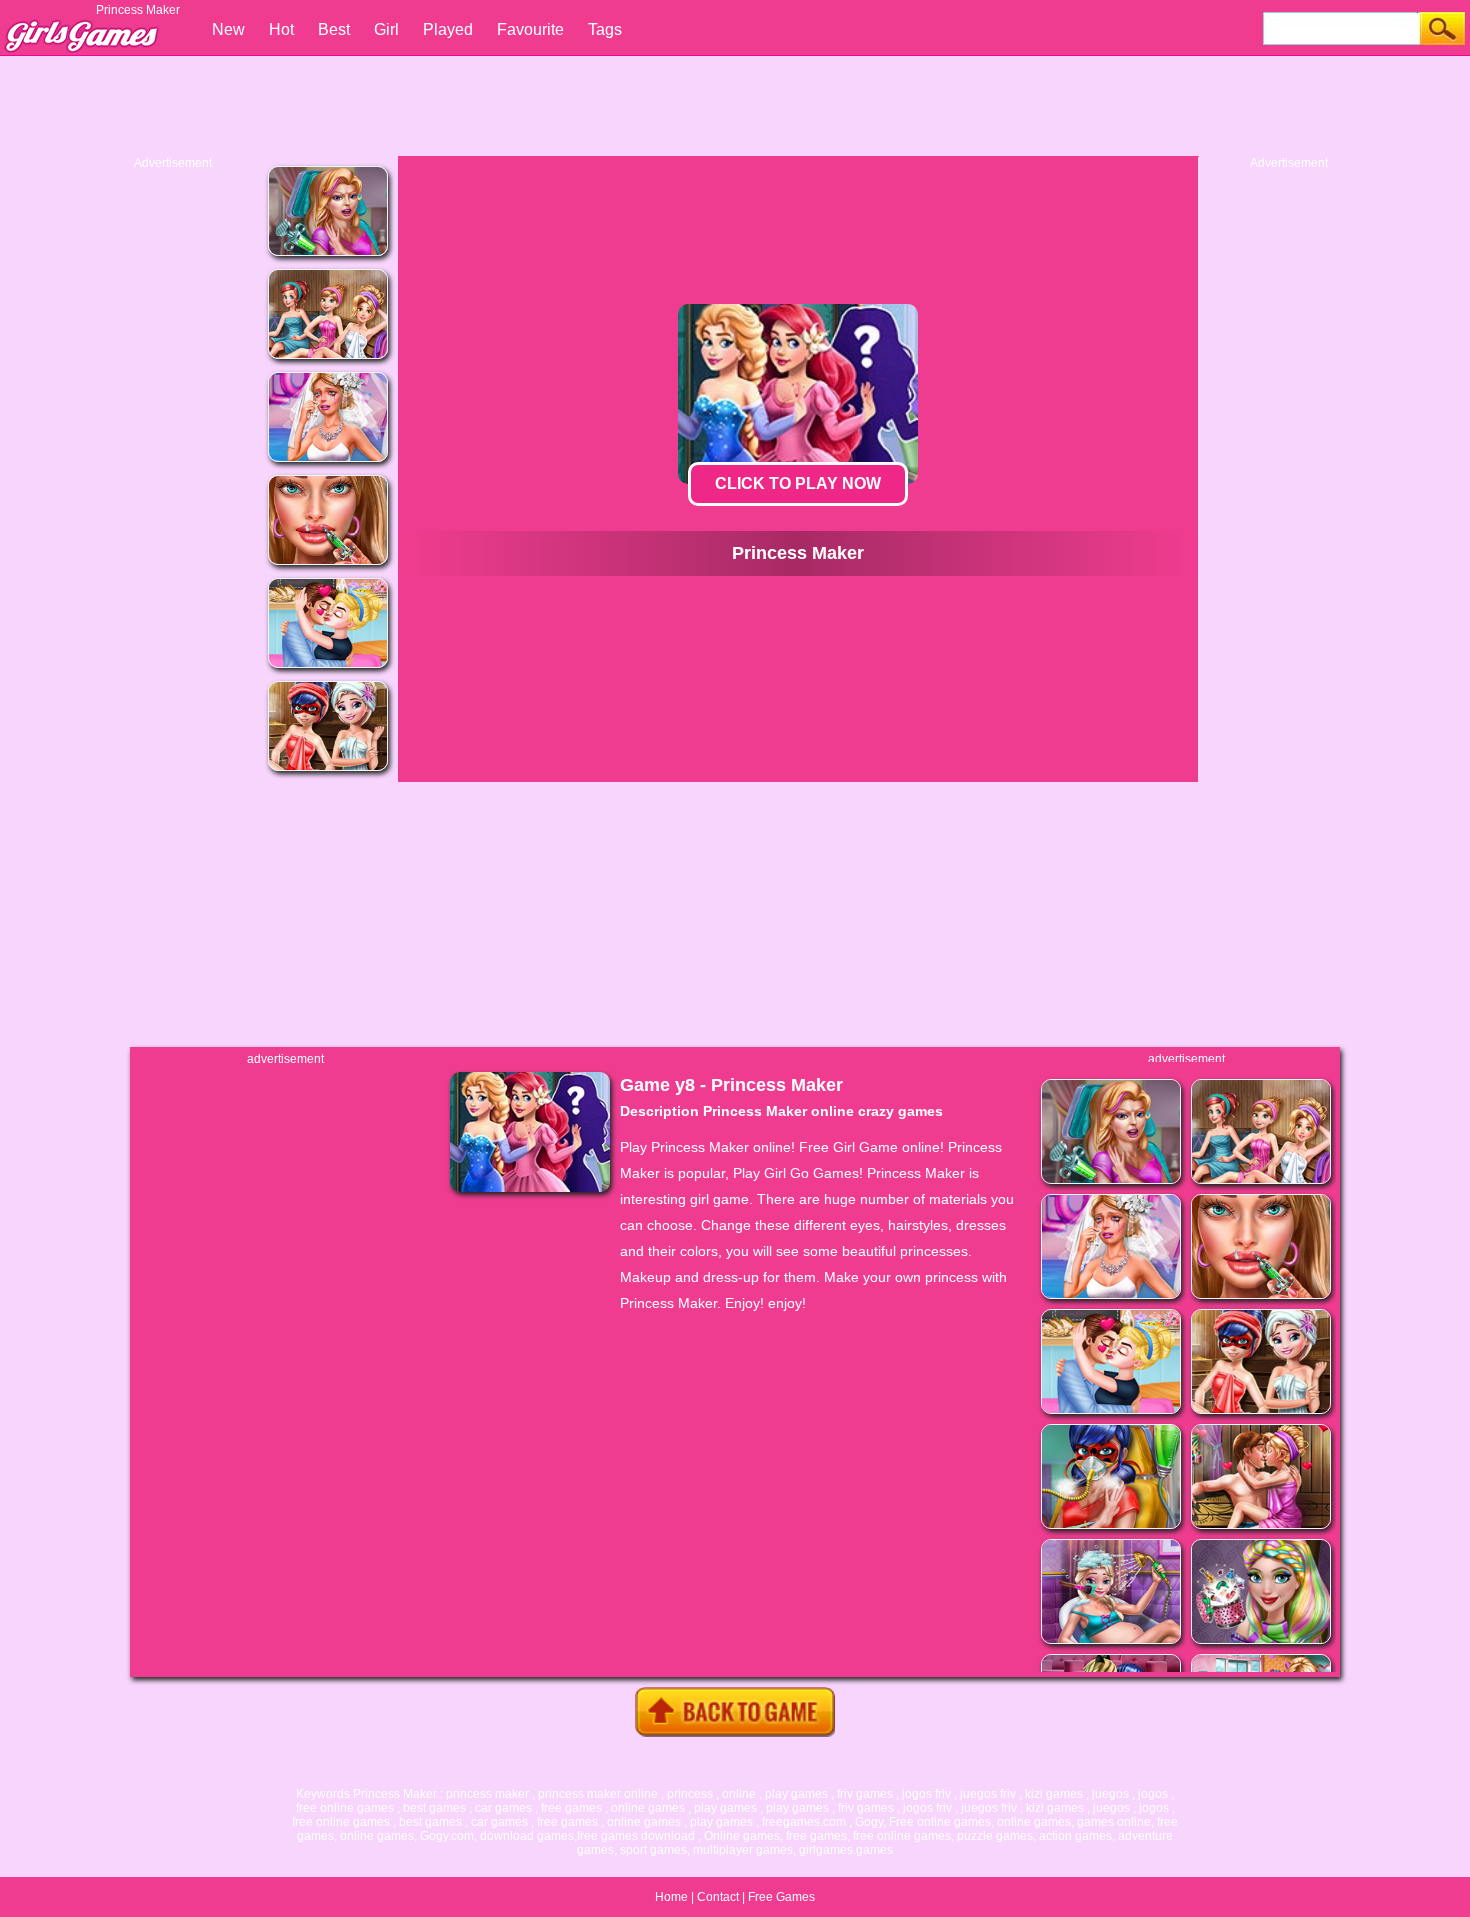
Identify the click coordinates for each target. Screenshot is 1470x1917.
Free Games (781, 1897)
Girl (386, 29)
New (228, 29)
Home (671, 1897)
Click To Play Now (798, 483)
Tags (605, 29)
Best (334, 29)
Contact (718, 1897)
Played (448, 29)
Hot (281, 29)
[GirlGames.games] (80, 26)
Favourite (530, 29)
